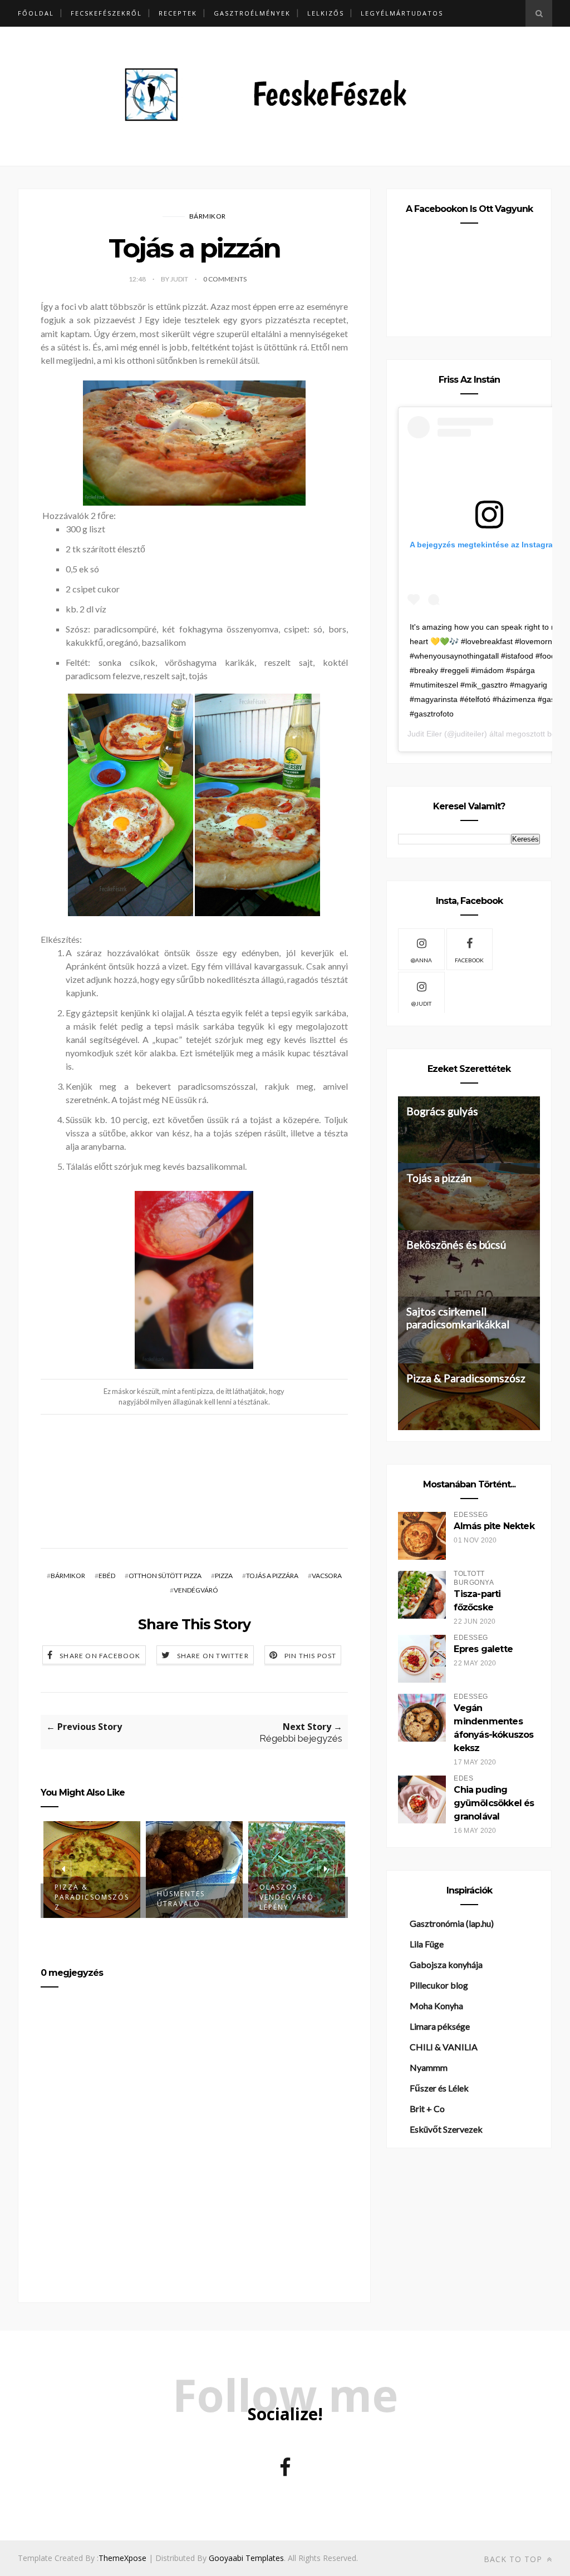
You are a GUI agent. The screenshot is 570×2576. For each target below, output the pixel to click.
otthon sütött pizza (165, 1576)
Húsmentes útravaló (181, 1899)
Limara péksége (440, 2026)
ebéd (107, 1576)
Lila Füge (427, 1944)
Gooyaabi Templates (246, 2558)
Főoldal (36, 13)
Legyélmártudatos (402, 13)
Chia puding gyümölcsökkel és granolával (494, 1803)
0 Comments (225, 279)
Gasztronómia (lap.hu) (452, 1923)
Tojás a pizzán (439, 1178)
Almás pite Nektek (494, 1526)
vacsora (327, 1576)
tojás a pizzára (272, 1576)
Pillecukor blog (439, 1985)
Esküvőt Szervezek (446, 2129)
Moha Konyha (436, 2006)
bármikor (208, 216)
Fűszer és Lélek (439, 2088)
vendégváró (196, 1590)
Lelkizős (326, 13)
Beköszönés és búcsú (456, 1245)
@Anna (421, 960)
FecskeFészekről (106, 13)
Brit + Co (427, 2108)
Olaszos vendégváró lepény (287, 1897)
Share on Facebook (100, 1656)
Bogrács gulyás (442, 1111)
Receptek (178, 13)
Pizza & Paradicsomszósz (92, 1897)
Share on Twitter (213, 1656)
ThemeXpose (122, 2558)
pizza (224, 1576)
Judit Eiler (425, 734)
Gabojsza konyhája (446, 1964)
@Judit (421, 1003)
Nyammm (429, 2067)
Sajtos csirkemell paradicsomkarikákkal (458, 1318)
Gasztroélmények (252, 13)
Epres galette (483, 1649)
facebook (469, 960)
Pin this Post (311, 1656)
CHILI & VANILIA (444, 2047)
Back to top (514, 2559)
